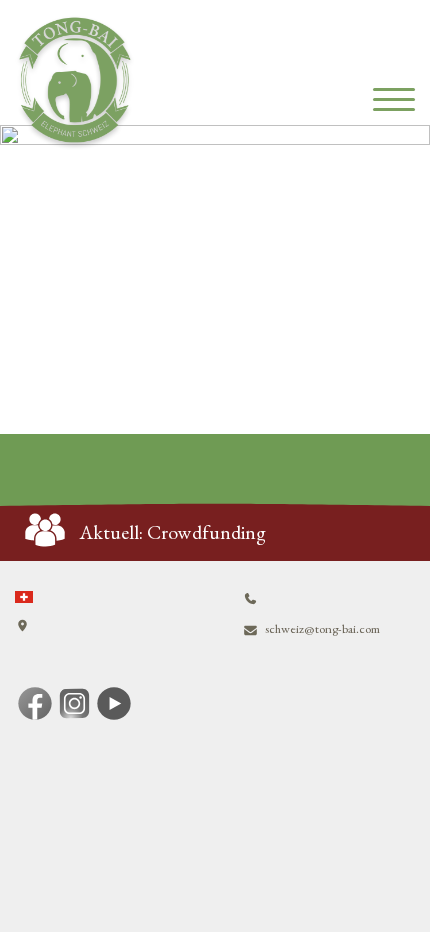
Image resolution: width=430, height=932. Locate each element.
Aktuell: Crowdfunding (173, 532)
